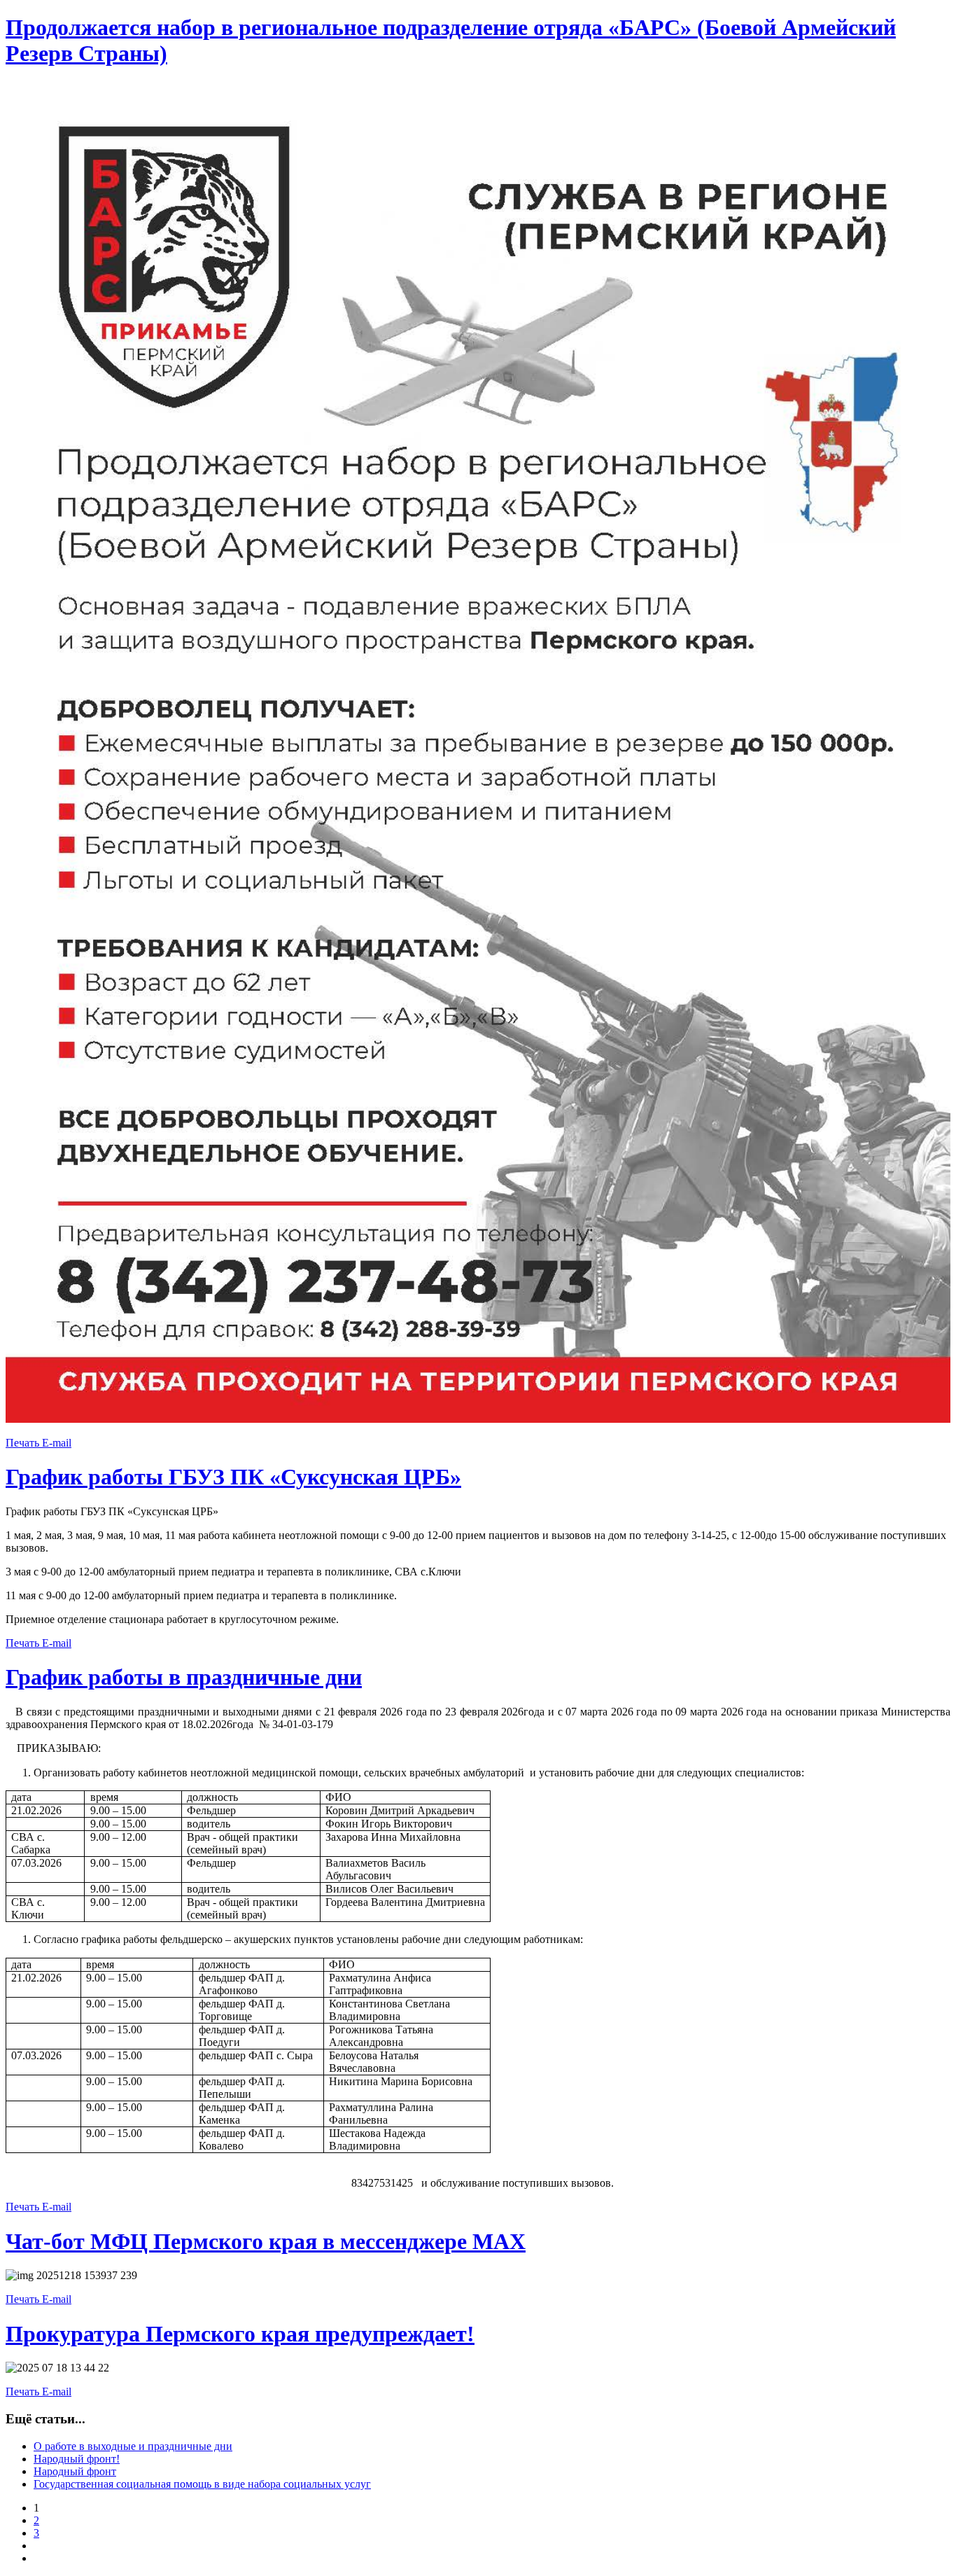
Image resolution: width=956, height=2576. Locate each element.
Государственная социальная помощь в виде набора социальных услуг (202, 2484)
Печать (24, 1443)
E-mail (57, 1443)
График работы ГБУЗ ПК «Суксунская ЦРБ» (233, 1477)
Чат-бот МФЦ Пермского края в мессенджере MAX (266, 2241)
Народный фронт (75, 2471)
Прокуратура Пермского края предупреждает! (240, 2334)
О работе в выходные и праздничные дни (133, 2446)
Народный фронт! (77, 2459)
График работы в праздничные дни (184, 1677)
